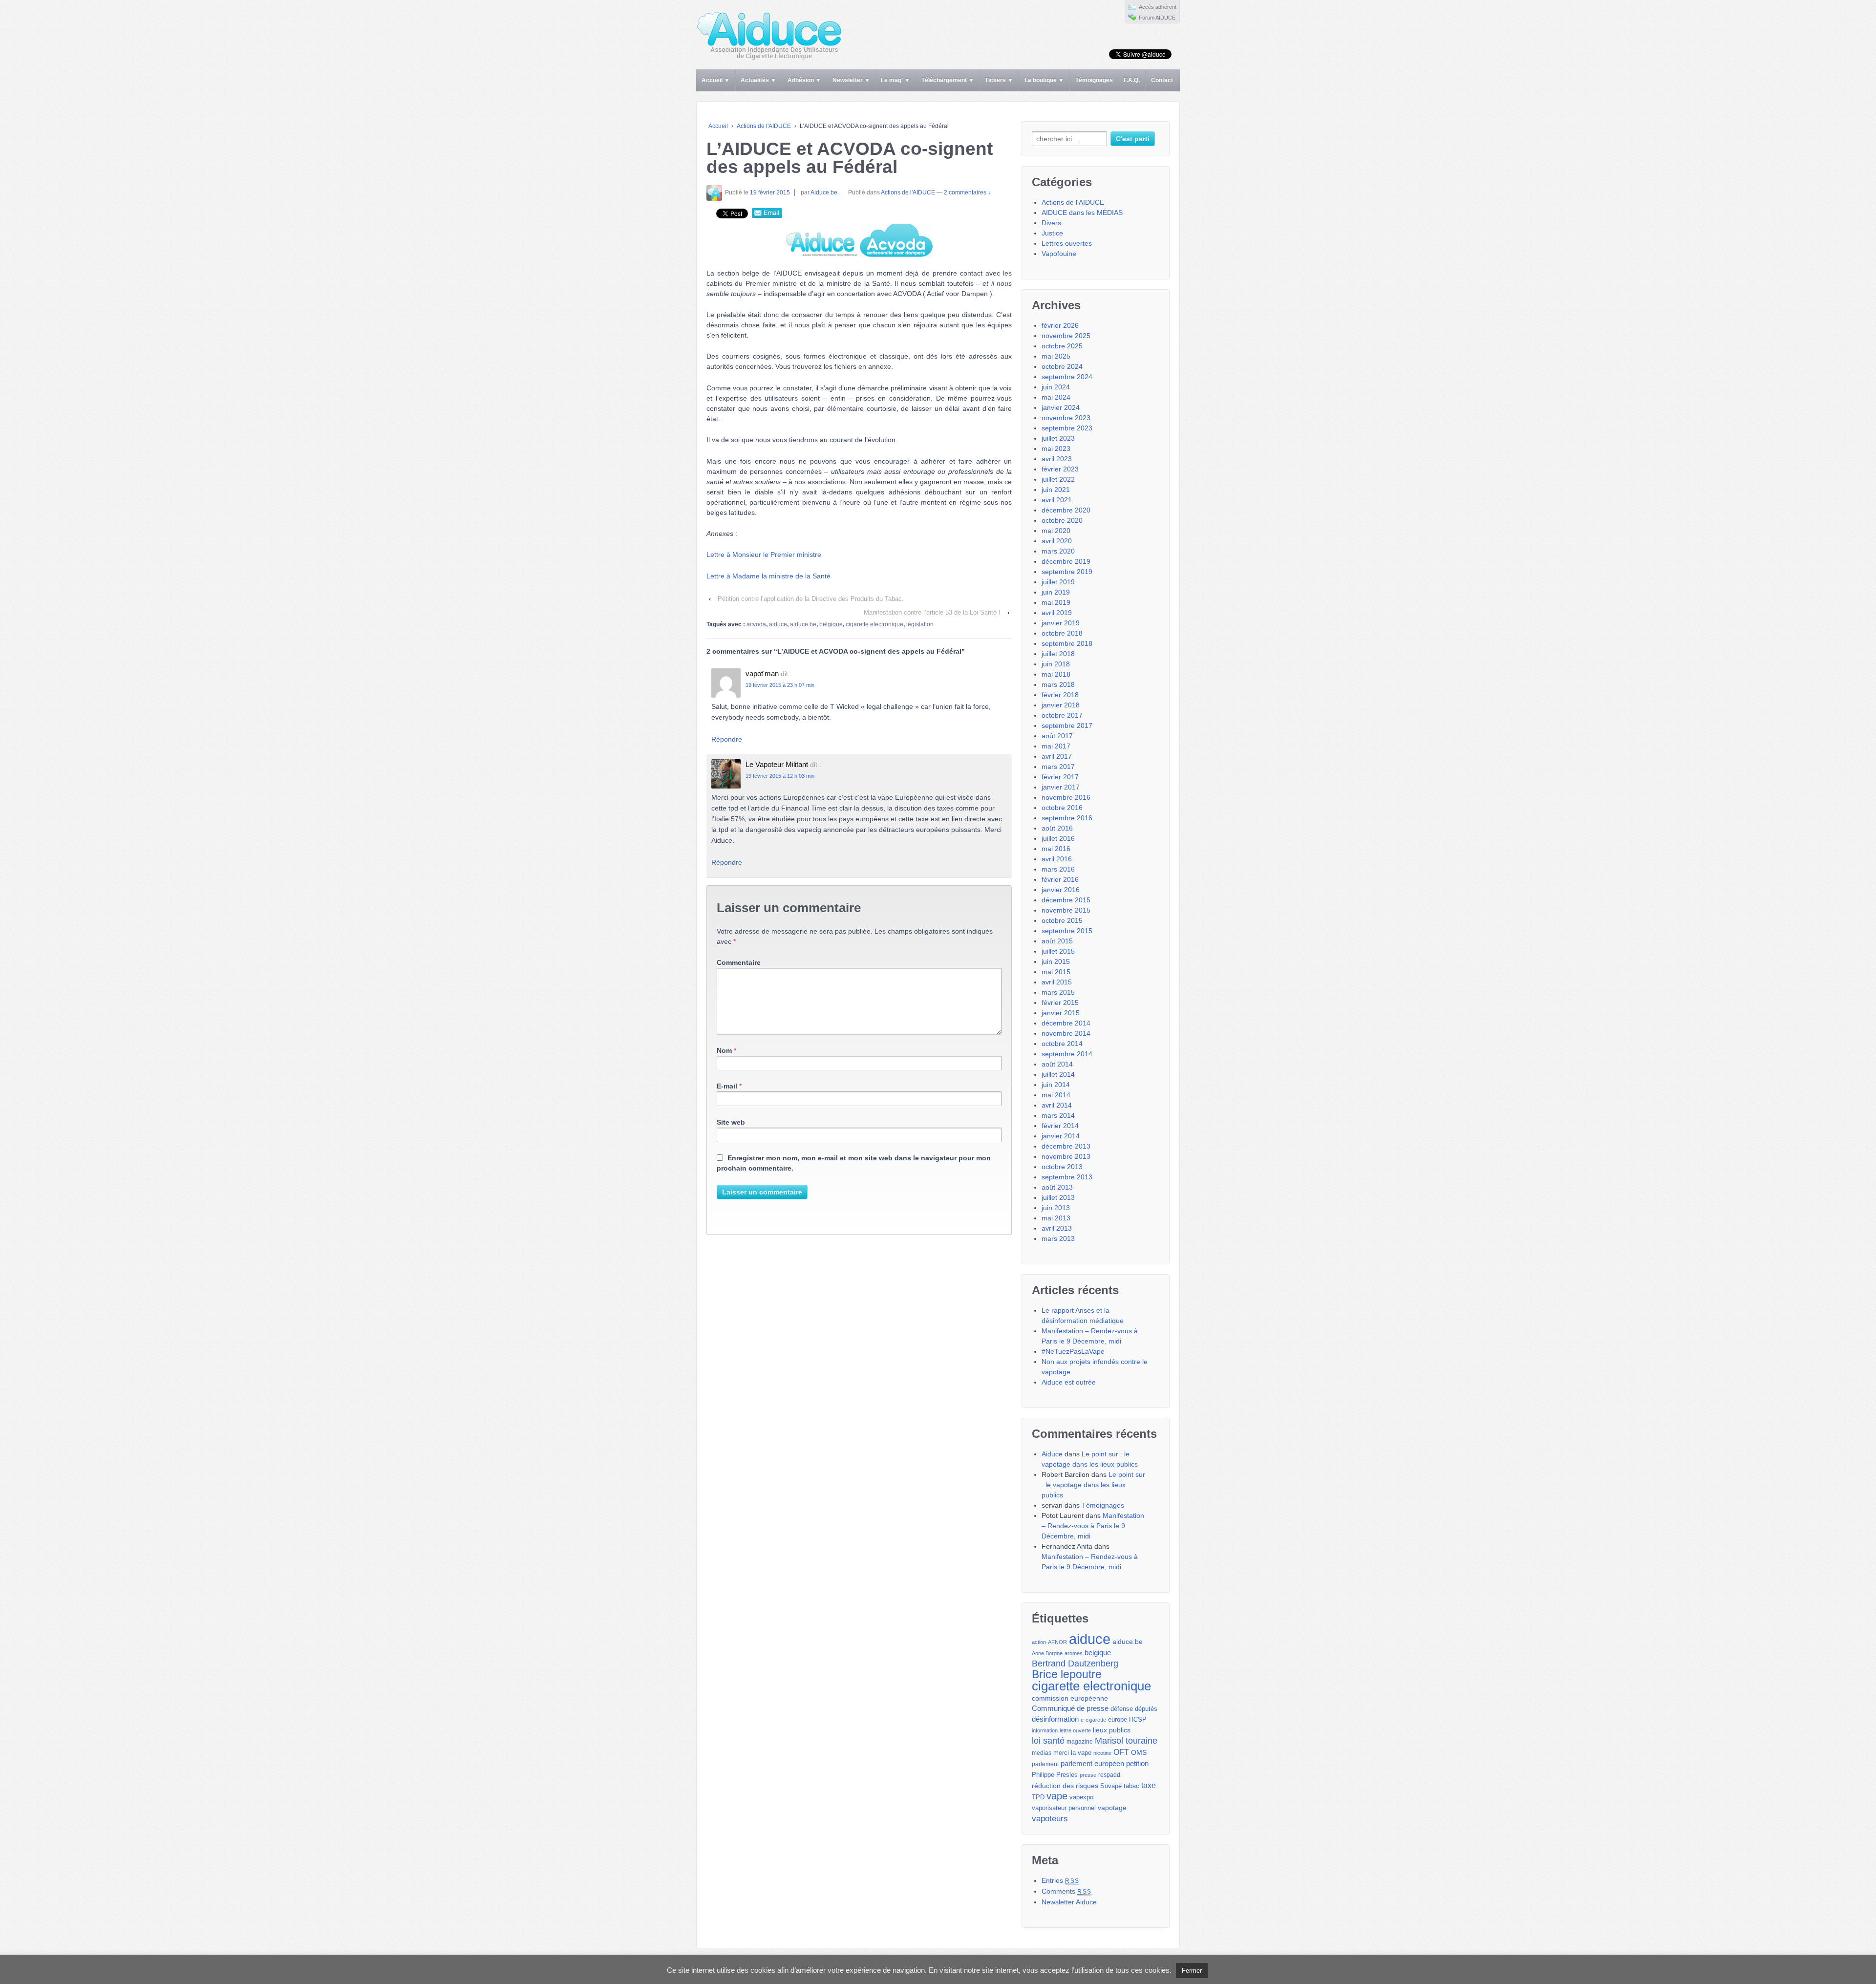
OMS (1139, 1752)
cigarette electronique (874, 624)
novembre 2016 (1066, 797)
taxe (1149, 1785)
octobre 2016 (1062, 808)
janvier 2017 (1061, 787)
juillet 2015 (1058, 951)
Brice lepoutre (1067, 1675)
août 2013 (1057, 1187)
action (1039, 1642)
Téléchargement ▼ (948, 80)
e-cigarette (1093, 1720)
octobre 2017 (1062, 715)
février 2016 (1060, 879)
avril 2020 (1057, 541)
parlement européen (1092, 1764)
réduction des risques (1065, 1786)
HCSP (1138, 1720)
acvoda (756, 624)
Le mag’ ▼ (895, 80)
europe (1118, 1719)
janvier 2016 (1061, 890)
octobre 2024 (1062, 366)
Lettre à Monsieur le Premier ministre (764, 555)
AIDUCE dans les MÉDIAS (1082, 213)
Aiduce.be (824, 192)
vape (1057, 1796)
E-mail (727, 1086)
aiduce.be (803, 624)
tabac (1131, 1786)
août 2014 (1057, 1064)
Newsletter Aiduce (1069, 1902)
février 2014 (1060, 1126)
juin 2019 (1056, 592)
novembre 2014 (1066, 1033)
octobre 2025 (1062, 346)
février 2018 (1060, 695)
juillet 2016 (1058, 838)
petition (1137, 1763)
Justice (1052, 233)
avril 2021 (1057, 500)
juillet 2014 (1058, 1074)
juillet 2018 (1058, 654)
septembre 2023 (1067, 428)
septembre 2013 (1067, 1177)
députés (1146, 1709)
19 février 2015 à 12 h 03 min (780, 776)
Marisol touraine (1126, 1741)
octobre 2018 (1062, 633)
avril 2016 (1057, 859)
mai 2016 (1056, 849)
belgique (831, 624)
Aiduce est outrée (1069, 1382)
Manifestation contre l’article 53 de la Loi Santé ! (932, 612)
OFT (1121, 1752)
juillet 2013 (1058, 1197)
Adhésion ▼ (804, 80)
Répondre (727, 739)
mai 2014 (1056, 1095)
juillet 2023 (1058, 438)
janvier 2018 (1061, 705)
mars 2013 (1058, 1238)
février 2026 (1060, 325)
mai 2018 (1056, 674)
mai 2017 (1056, 746)
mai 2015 (1056, 972)
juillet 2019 (1058, 582)
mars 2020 (1058, 551)
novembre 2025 (1066, 336)
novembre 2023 (1066, 418)
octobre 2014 (1062, 1044)
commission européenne (1070, 1698)
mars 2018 (1058, 684)
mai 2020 (1056, 531)
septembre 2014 (1067, 1054)
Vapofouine (1059, 254)
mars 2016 (1058, 869)
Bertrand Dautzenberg (1075, 1664)
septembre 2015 (1067, 931)
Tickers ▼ (999, 80)
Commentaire (739, 962)
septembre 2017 (1067, 725)
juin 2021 (1056, 490)
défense (1122, 1709)
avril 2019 (1057, 613)
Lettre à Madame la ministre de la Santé (768, 576)
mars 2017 (1058, 767)
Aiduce (1052, 1454)
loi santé (1048, 1741)
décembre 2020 (1066, 510)
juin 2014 (1056, 1085)
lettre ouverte (1075, 1730)
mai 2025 (1056, 356)
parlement (1045, 1764)
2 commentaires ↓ (967, 192)
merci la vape (1072, 1753)
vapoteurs (1050, 1818)
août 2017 (1057, 736)
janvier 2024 (1061, 407)
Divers (1051, 223)
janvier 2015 (1061, 1013)
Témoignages (1094, 80)
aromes (1074, 1653)
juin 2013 (1056, 1208)
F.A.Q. (1132, 80)
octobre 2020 (1062, 520)
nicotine (1102, 1753)
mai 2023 (1056, 448)
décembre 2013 (1066, 1146)
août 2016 (1057, 828)
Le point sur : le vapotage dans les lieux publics (1093, 1485)
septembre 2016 (1067, 818)
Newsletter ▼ (851, 80)
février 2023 (1060, 469)
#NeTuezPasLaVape (1073, 1351)
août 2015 (1057, 941)
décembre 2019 (1066, 561)
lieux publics (1112, 1730)
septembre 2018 (1067, 643)
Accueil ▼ (716, 80)
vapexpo (1081, 1797)
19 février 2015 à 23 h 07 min (780, 685)
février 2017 (1060, 777)
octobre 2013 (1062, 1167)
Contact (1162, 80)
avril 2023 (1057, 459)
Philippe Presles (1055, 1775)
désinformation (1055, 1719)
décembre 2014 (1066, 1023)
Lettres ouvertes (1067, 243)
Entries (1060, 1880)
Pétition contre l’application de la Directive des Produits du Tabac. (811, 599)
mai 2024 (1056, 397)
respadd (1109, 1775)
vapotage (1112, 1808)
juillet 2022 (1058, 479)
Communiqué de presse (1070, 1708)
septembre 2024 (1067, 377)
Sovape (1111, 1786)
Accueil (718, 126)
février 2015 (1060, 1003)
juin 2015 (1056, 961)
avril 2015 (1057, 982)
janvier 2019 (1061, 623)
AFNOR (1057, 1642)
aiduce (778, 624)
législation (920, 624)
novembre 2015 (1066, 910)
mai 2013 (1056, 1218)
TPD (1038, 1797)
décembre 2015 (1066, 900)
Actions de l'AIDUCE (764, 126)
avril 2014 (1057, 1105)
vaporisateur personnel (1064, 1808)
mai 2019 (1056, 602)
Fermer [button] (1192, 1971)
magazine (1080, 1742)
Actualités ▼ (758, 80)
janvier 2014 (1061, 1136)
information (1045, 1730)
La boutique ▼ (1044, 80)
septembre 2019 (1067, 572)
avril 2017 (1057, 756)
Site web (731, 1122)
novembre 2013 (1066, 1156)
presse (1088, 1775)
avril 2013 (1057, 1228)
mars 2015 (1058, 992)
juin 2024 (1056, 387)
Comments (1066, 1891)
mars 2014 (1058, 1115)
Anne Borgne (1047, 1653)
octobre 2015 (1062, 920)
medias (1042, 1753)
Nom (724, 1050)
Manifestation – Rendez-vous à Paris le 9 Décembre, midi (1093, 1526)
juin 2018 (1056, 664)
